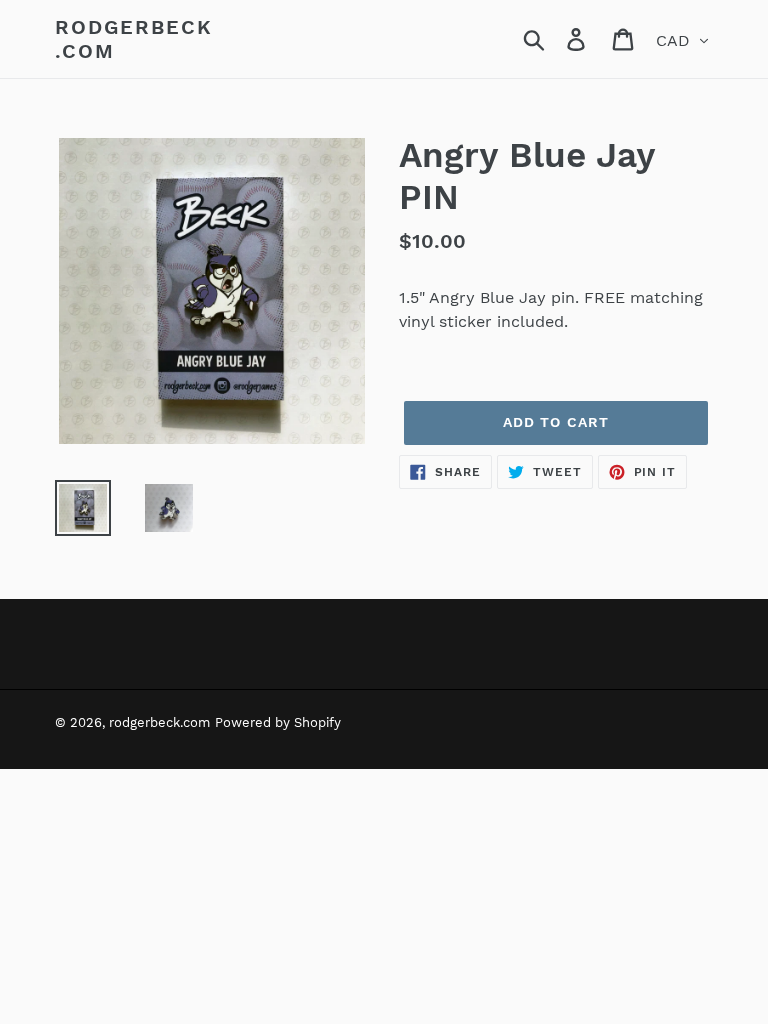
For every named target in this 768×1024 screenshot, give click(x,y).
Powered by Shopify (278, 722)
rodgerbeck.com (134, 39)
